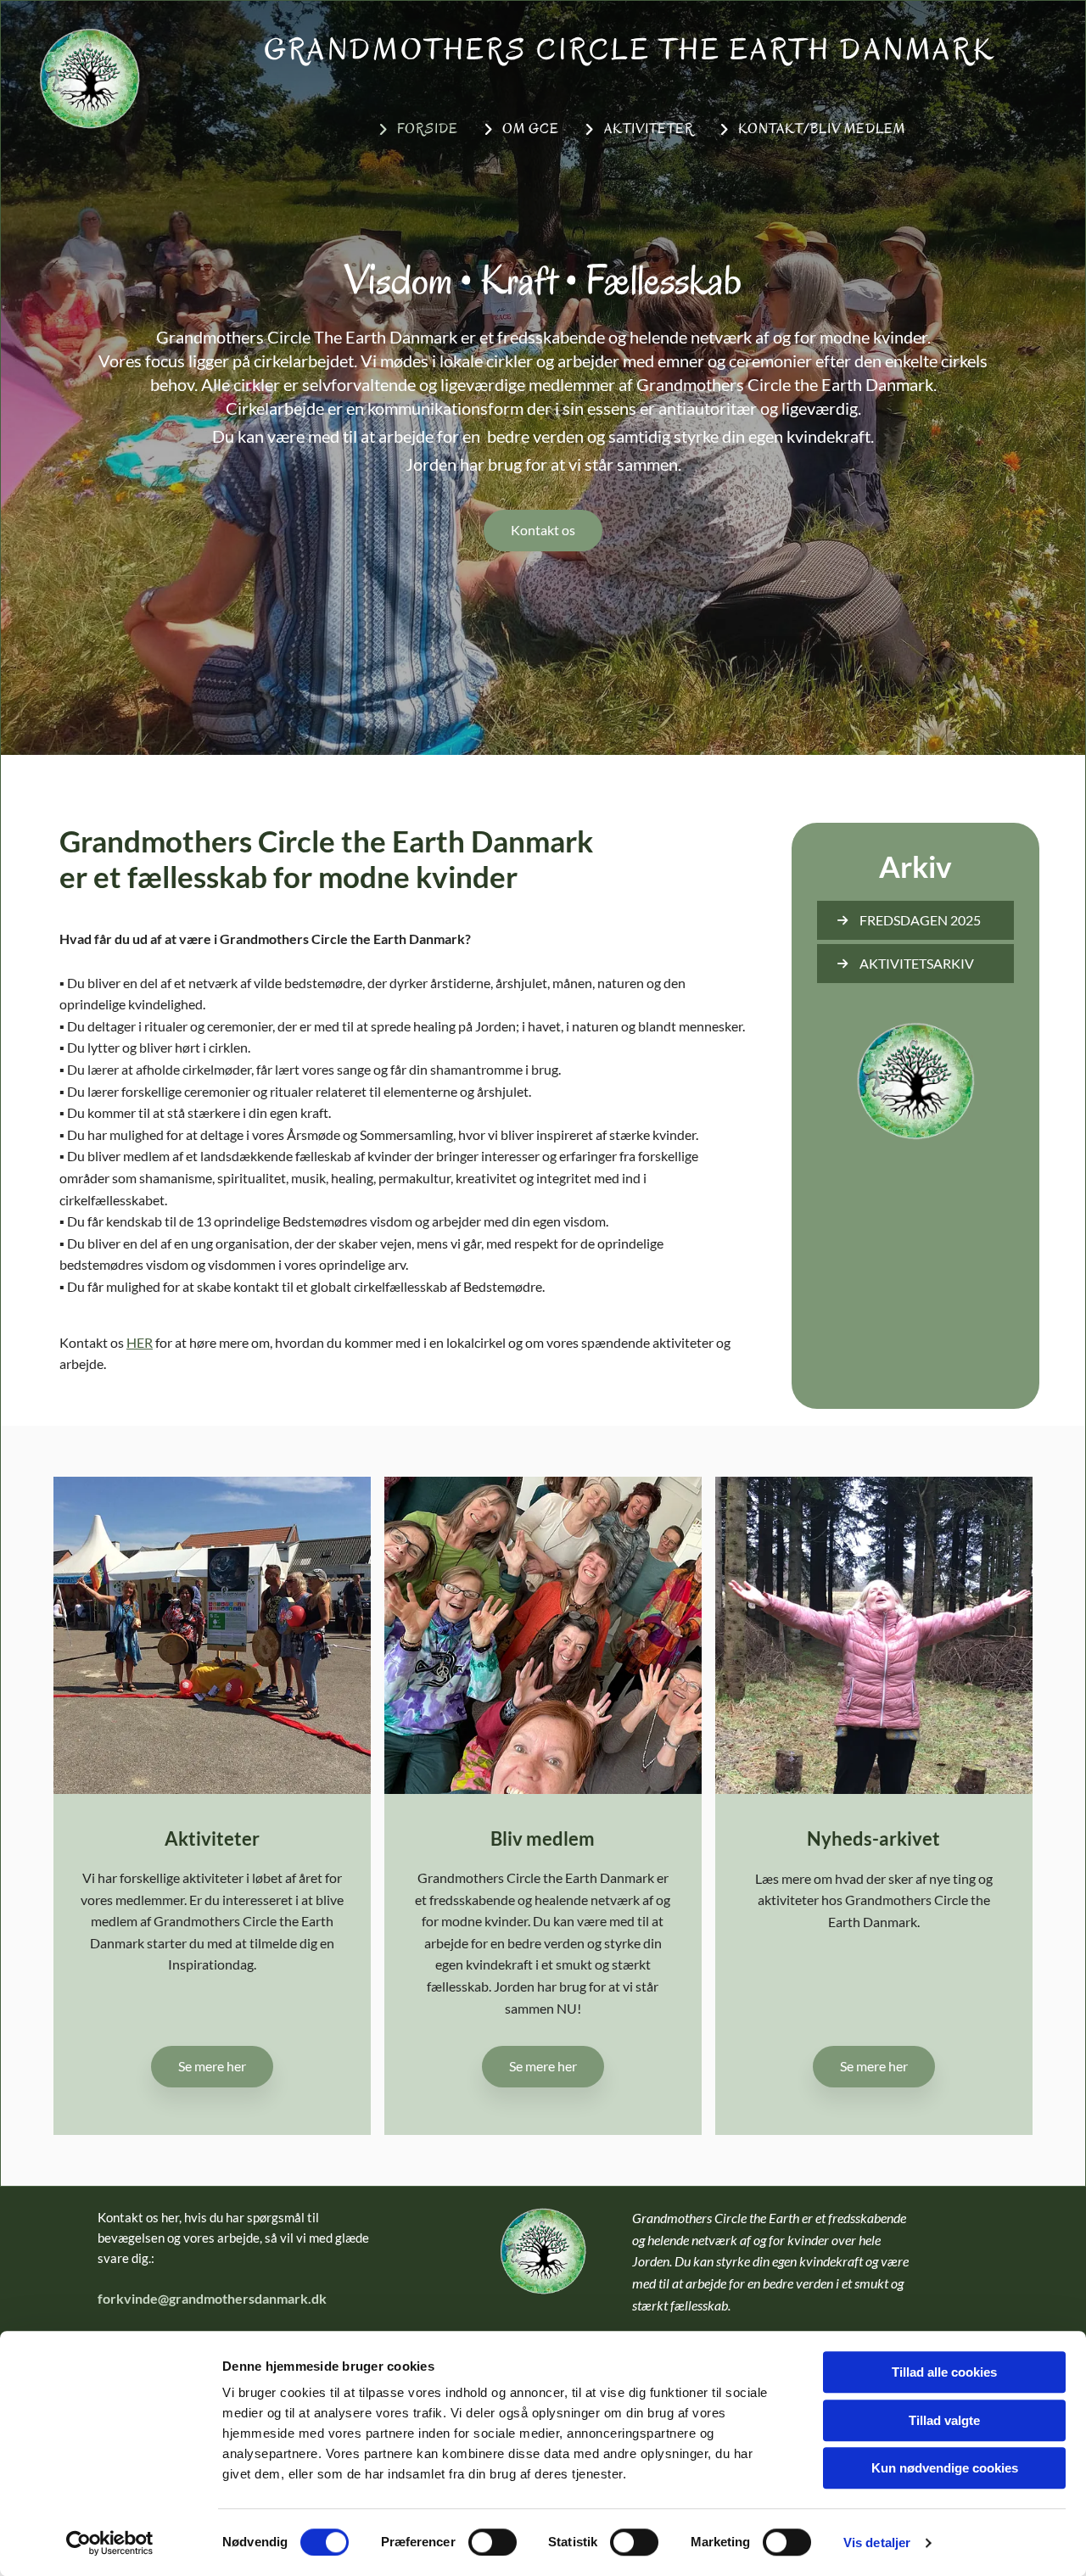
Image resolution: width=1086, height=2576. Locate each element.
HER (140, 1342)
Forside (428, 129)
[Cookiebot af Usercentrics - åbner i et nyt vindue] (110, 2543)
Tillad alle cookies (944, 2372)
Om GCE (531, 129)
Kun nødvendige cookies (945, 2468)
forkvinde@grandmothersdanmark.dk (212, 2298)
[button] (543, 531)
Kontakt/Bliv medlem (822, 129)
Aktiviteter (649, 129)
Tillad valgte (944, 2420)
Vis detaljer (877, 2542)
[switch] (493, 2542)
